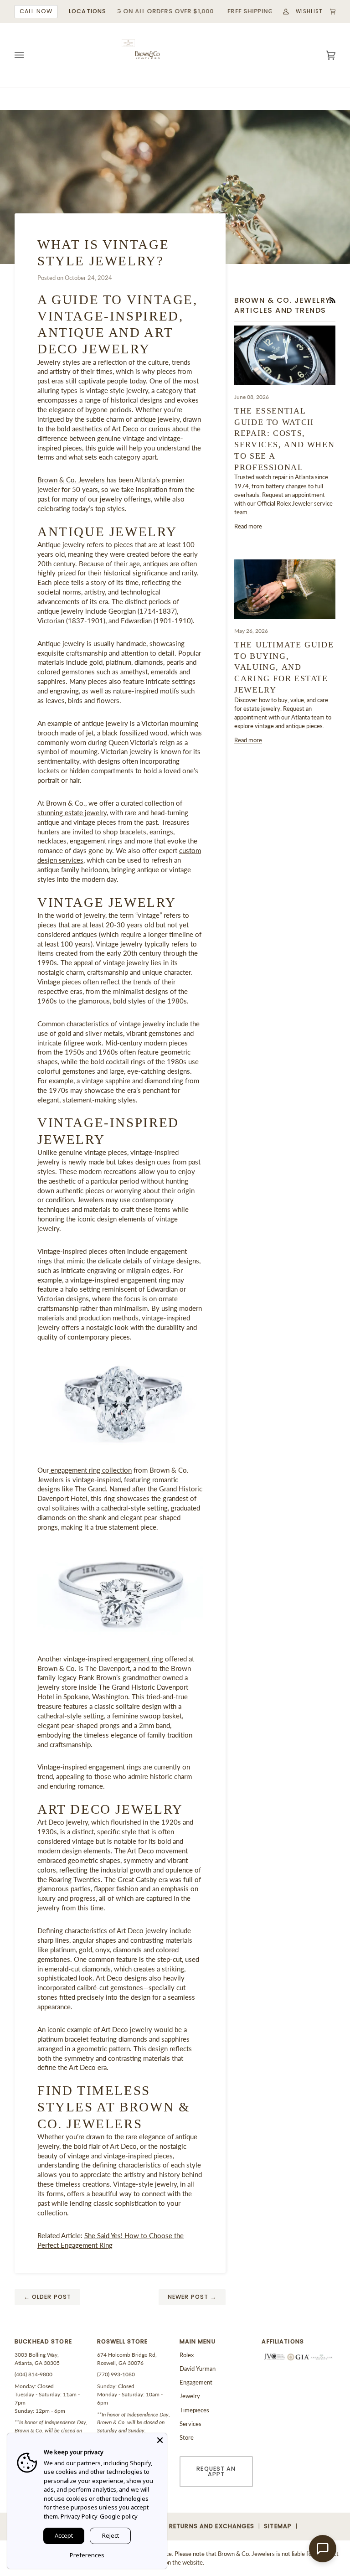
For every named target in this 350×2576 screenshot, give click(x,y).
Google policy (119, 2516)
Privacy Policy (79, 2516)
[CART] (329, 12)
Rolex (187, 2355)
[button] (51, 2344)
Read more (248, 526)
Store (187, 2437)
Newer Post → (192, 2297)
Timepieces (194, 2410)
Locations (87, 11)
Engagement (196, 2382)
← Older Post (48, 2297)
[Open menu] (28, 55)
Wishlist (309, 11)
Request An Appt (216, 2472)
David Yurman (198, 2369)
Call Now (36, 11)
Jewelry (190, 2396)
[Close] (160, 2440)
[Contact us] (323, 2549)
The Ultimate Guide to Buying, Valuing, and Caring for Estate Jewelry (284, 667)
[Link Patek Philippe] (128, 43)
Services (190, 2424)
